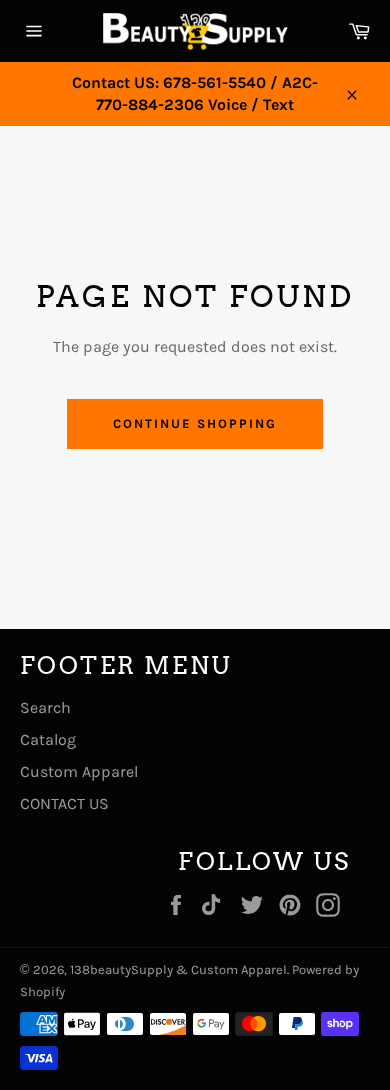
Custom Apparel (79, 771)
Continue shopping (194, 423)
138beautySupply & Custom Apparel (178, 969)
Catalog (48, 739)
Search (45, 707)
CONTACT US (64, 803)
